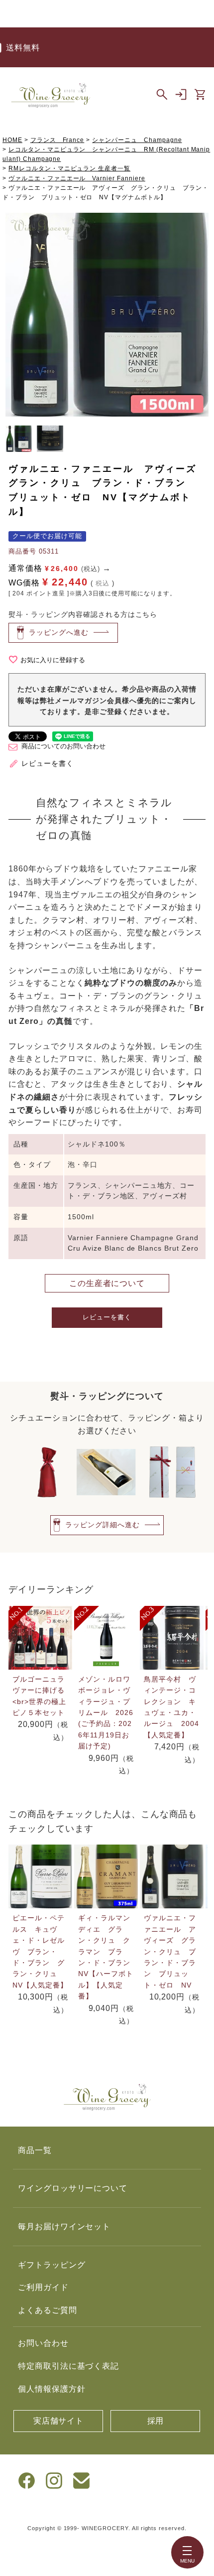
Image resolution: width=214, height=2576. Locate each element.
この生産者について (107, 1283)
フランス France (57, 140)
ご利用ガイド (43, 2287)
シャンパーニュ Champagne (137, 140)
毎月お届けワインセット (64, 2226)
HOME (12, 140)
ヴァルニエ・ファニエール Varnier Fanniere (77, 178)
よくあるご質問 (48, 2310)
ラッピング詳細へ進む (103, 1525)
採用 (156, 2421)
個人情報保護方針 (52, 2389)
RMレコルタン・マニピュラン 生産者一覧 (69, 168)
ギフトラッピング (52, 2265)
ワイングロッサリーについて (73, 2188)
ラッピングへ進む (59, 632)
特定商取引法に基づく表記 (69, 2366)
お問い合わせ (43, 2343)
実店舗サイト (59, 2421)
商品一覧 (35, 2150)
